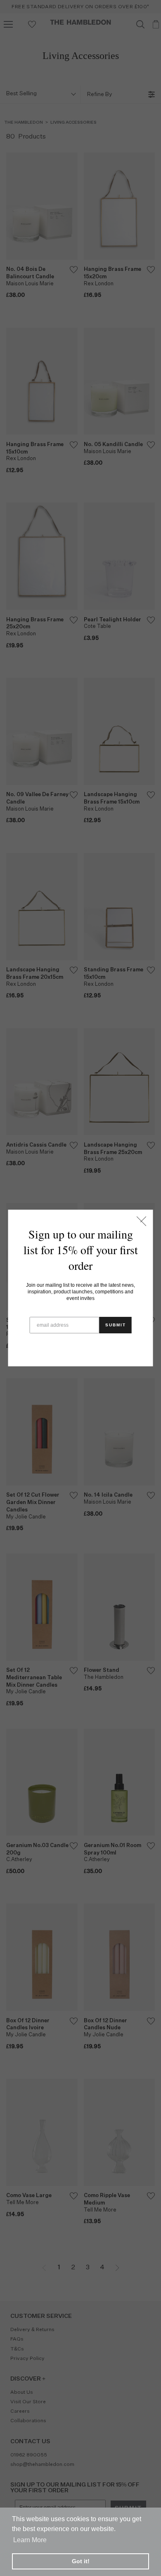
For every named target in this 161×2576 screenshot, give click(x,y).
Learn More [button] (30, 2540)
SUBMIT (116, 1325)
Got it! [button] (81, 2561)
